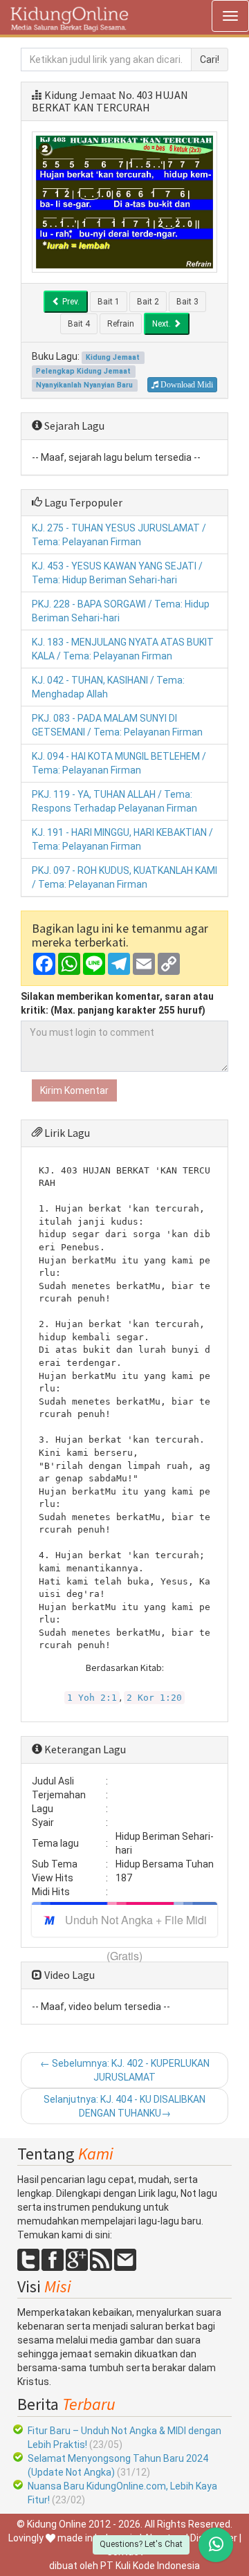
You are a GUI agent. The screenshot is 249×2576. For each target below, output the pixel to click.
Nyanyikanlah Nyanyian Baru (84, 385)
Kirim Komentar (74, 1090)
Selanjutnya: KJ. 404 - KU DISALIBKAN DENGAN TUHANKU (124, 2106)
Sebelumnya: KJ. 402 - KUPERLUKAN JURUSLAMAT (125, 2070)
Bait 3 (187, 302)
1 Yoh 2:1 (92, 1698)
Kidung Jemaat (80, 95)
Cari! (210, 60)
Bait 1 (109, 302)
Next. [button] (163, 324)
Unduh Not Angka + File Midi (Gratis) (136, 1924)
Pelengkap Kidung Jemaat (83, 371)
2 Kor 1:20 (154, 1698)
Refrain (121, 324)
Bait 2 (148, 302)
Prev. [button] (70, 302)
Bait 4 (79, 324)
